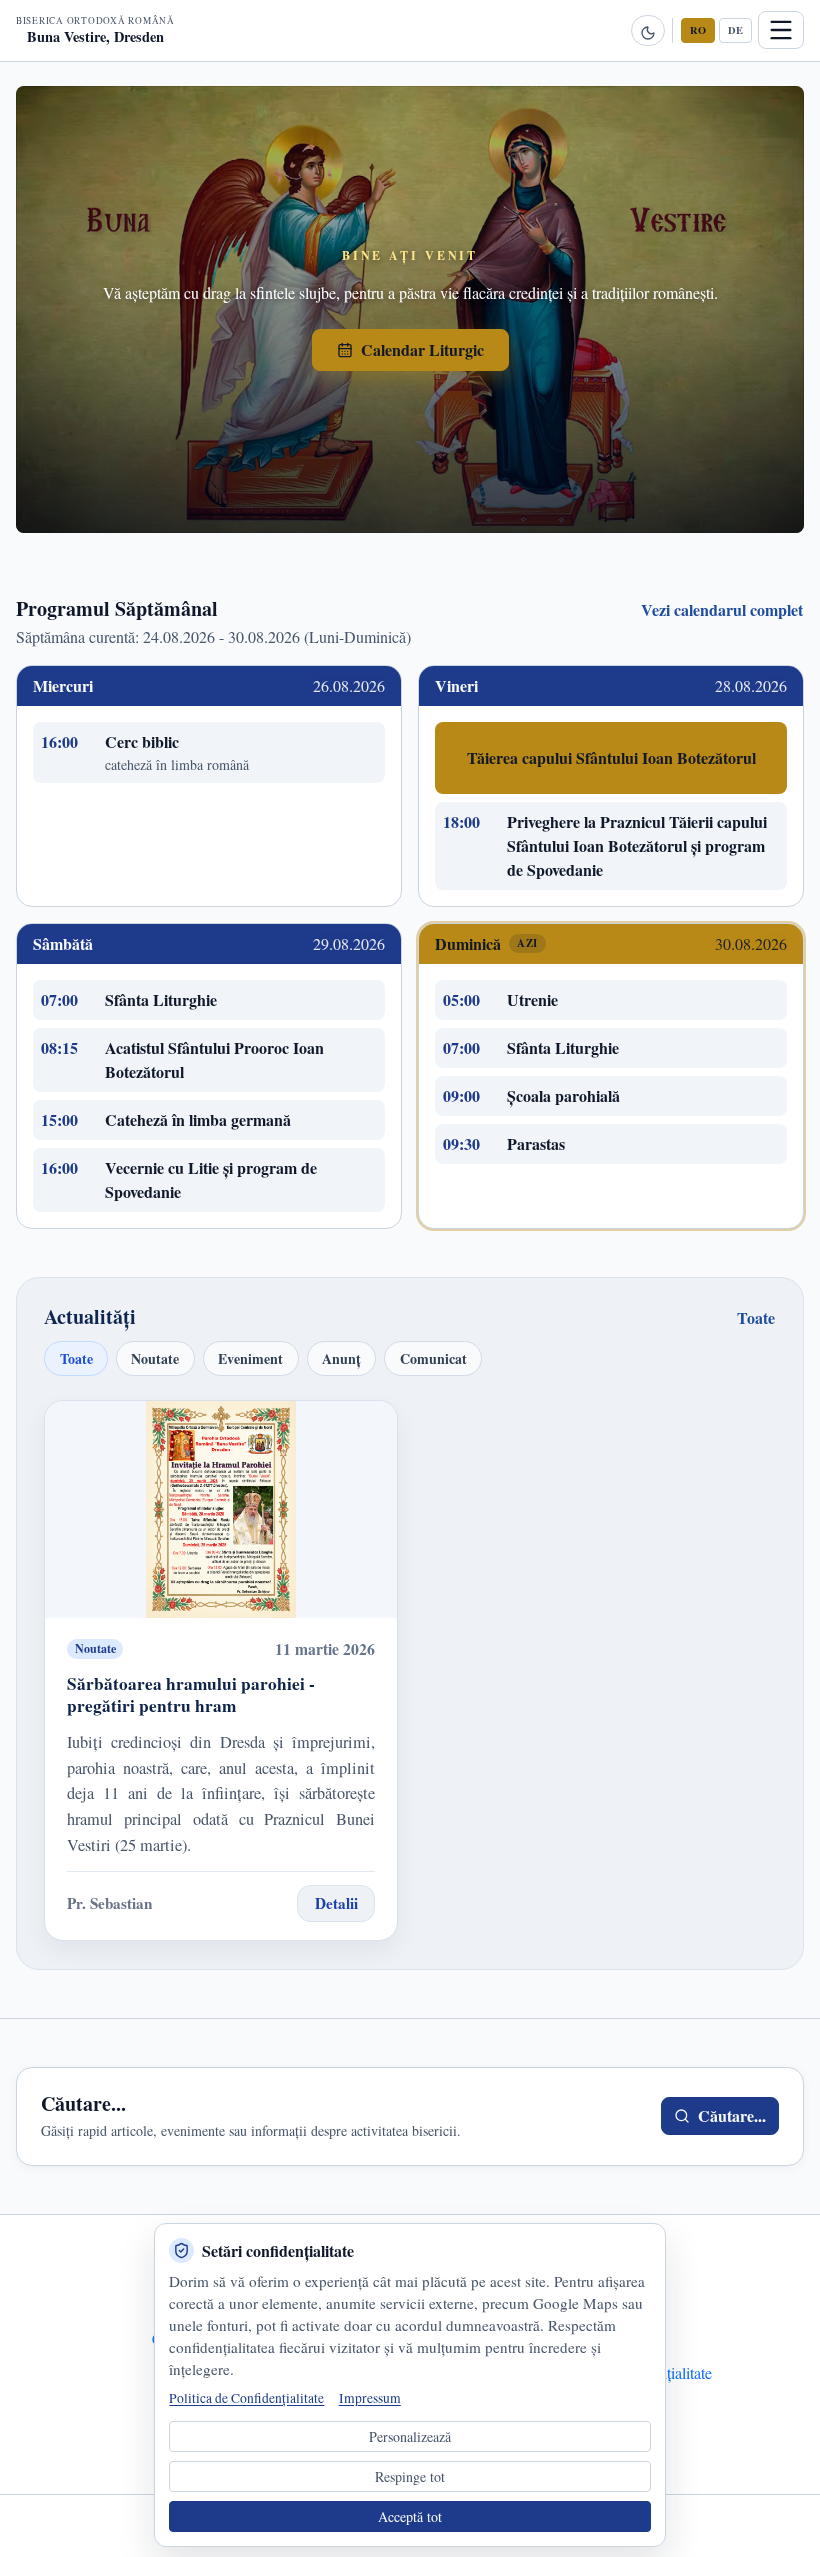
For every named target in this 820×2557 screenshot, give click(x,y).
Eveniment (250, 1358)
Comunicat (433, 1358)
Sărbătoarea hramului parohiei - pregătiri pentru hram (191, 1695)
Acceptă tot (410, 2516)
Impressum (370, 2398)
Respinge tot (410, 2476)
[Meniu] (781, 30)
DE (735, 30)
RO (698, 30)
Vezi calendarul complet (722, 609)
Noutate (155, 1358)
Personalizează (410, 2436)
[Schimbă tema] (648, 30)
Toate (756, 1317)
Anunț (341, 1358)
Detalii (336, 1903)
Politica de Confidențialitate (246, 2398)
